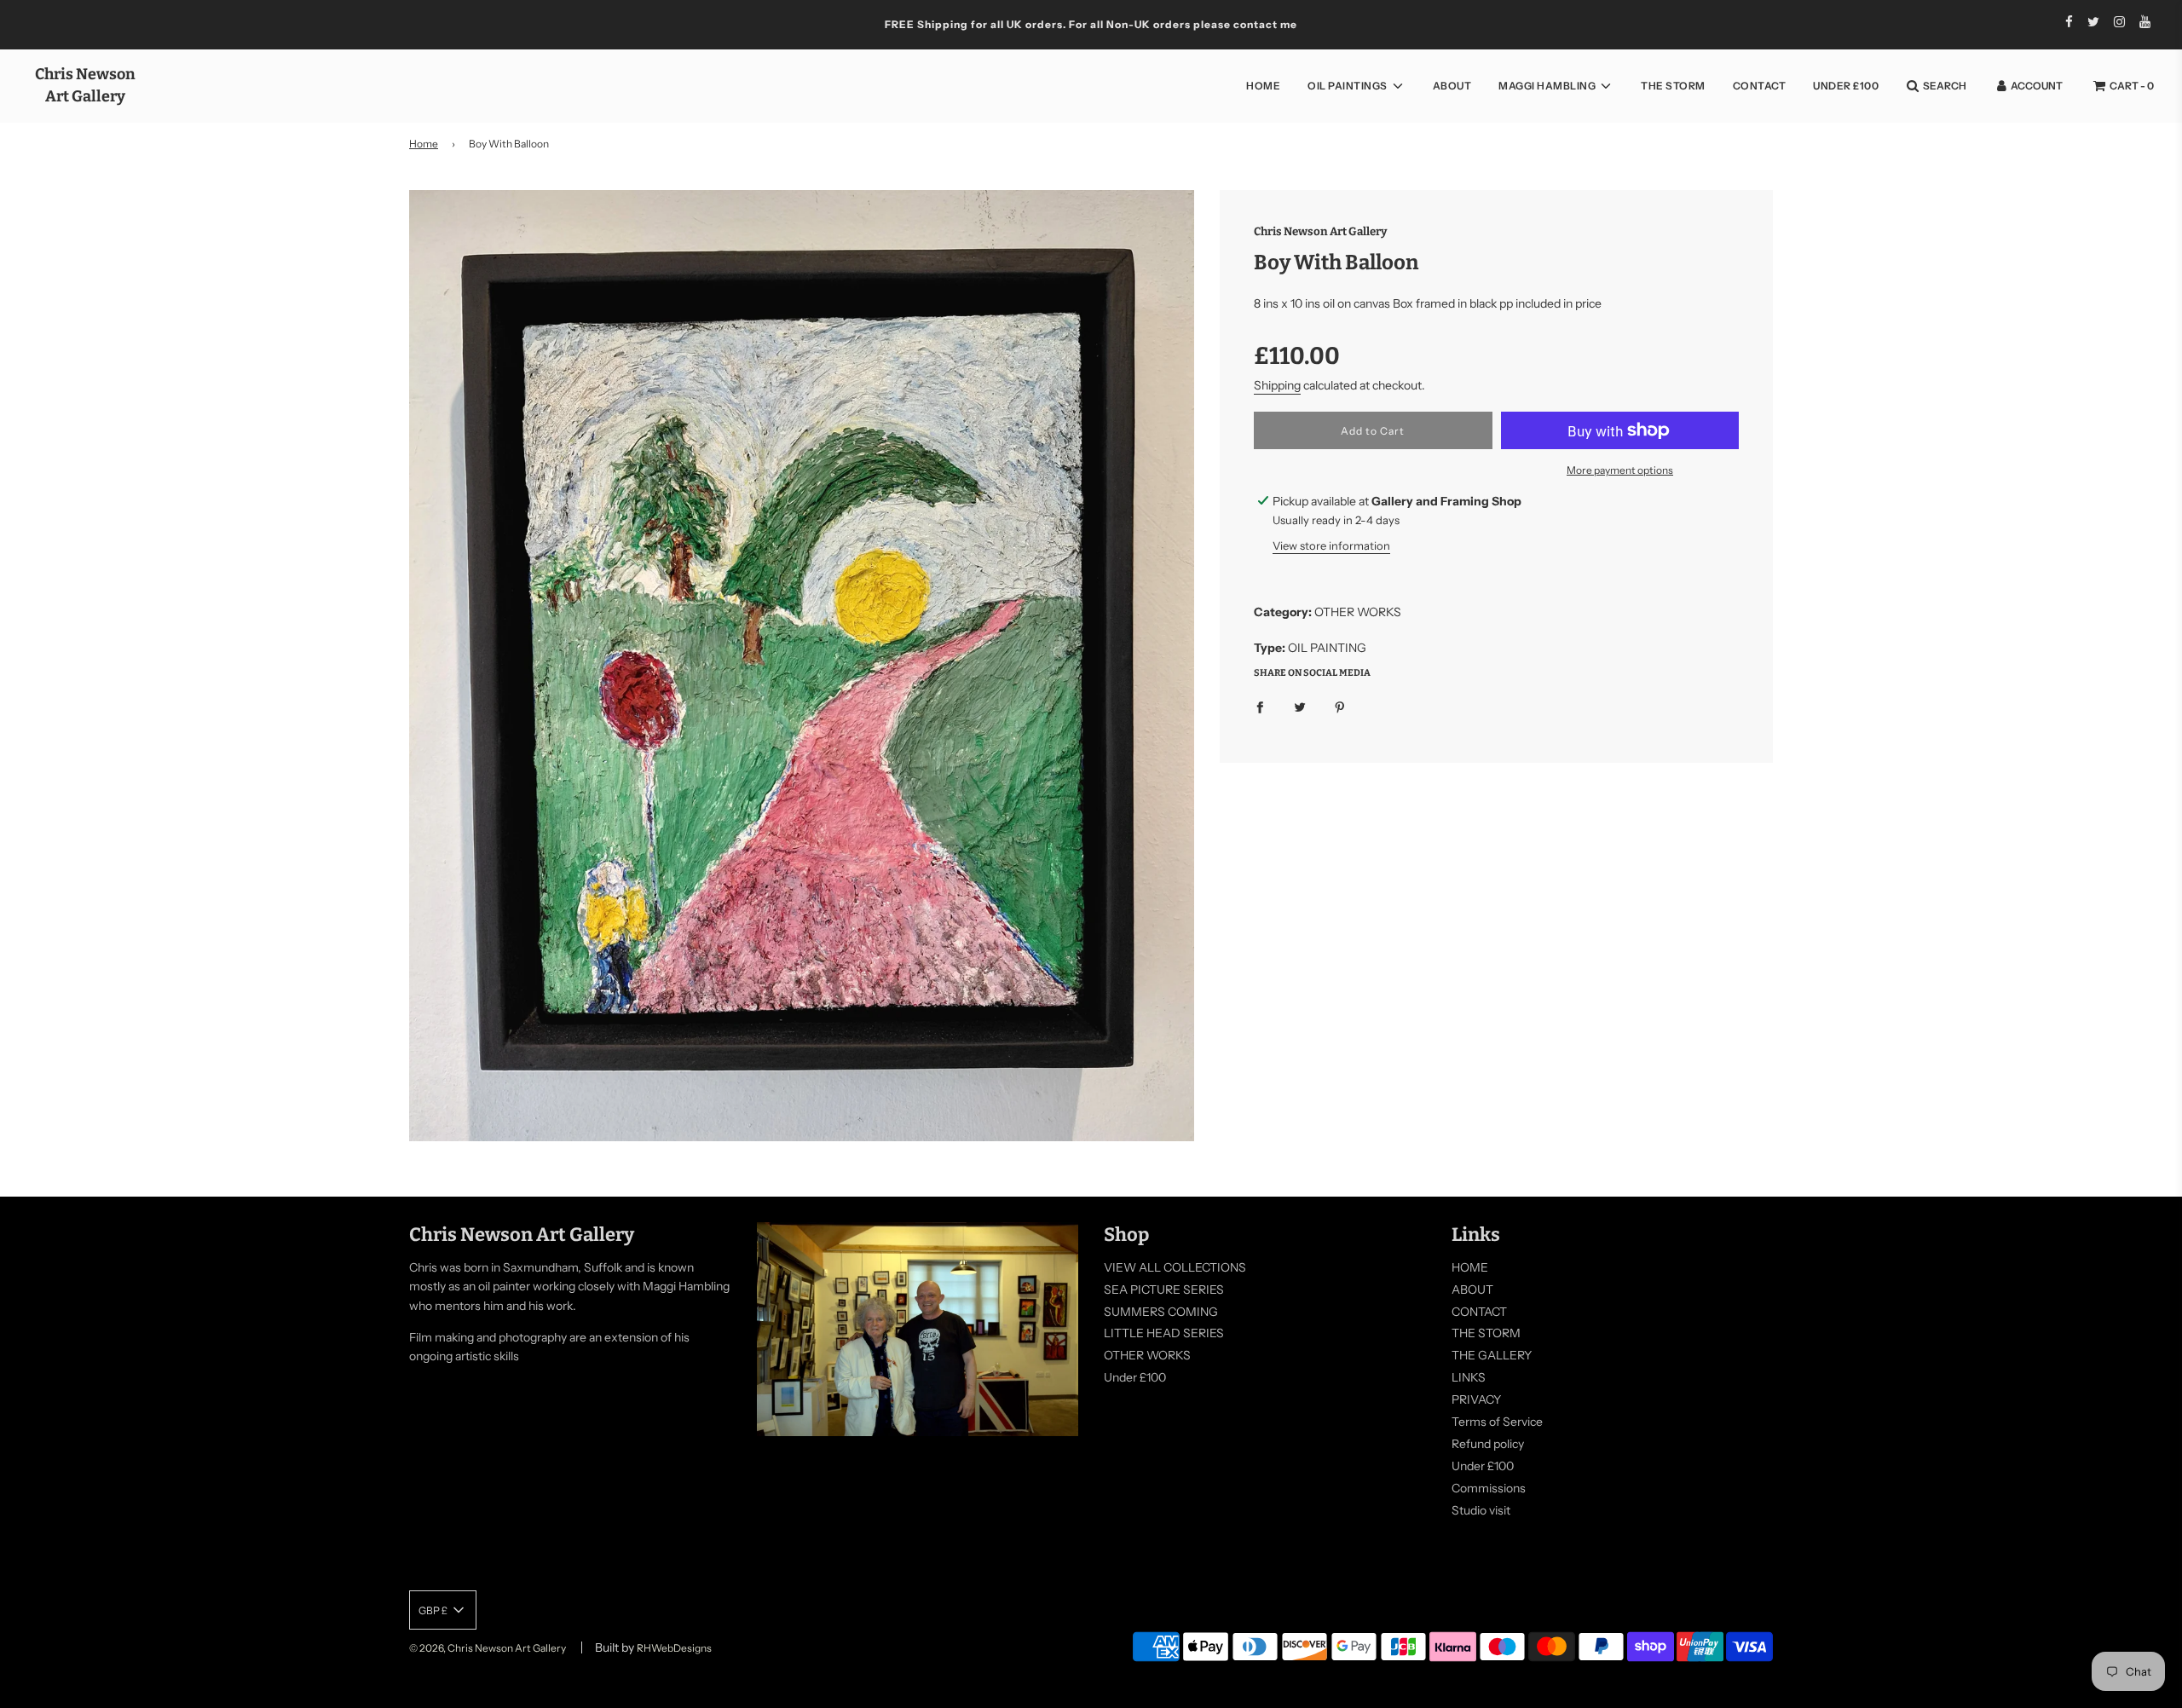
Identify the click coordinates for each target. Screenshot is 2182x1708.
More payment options (1620, 470)
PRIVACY (1476, 1399)
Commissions (1489, 1488)
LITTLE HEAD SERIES (1164, 1333)
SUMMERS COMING (1161, 1312)
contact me (1265, 24)
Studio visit (1481, 1510)
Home (424, 144)
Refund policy (1488, 1444)
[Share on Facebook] (1260, 706)
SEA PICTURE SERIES (1164, 1290)
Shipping (1277, 385)
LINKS (1469, 1377)
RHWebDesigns (674, 1648)
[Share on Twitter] (1300, 706)
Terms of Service (1497, 1422)
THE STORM (1673, 86)
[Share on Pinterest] (1340, 706)
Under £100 (1846, 86)
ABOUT (1452, 86)
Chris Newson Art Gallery (85, 85)
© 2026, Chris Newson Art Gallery (488, 1648)
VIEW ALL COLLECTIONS (1175, 1267)
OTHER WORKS (1147, 1355)
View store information (1331, 545)
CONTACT (1760, 86)
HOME (1263, 86)
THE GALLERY (1492, 1355)
